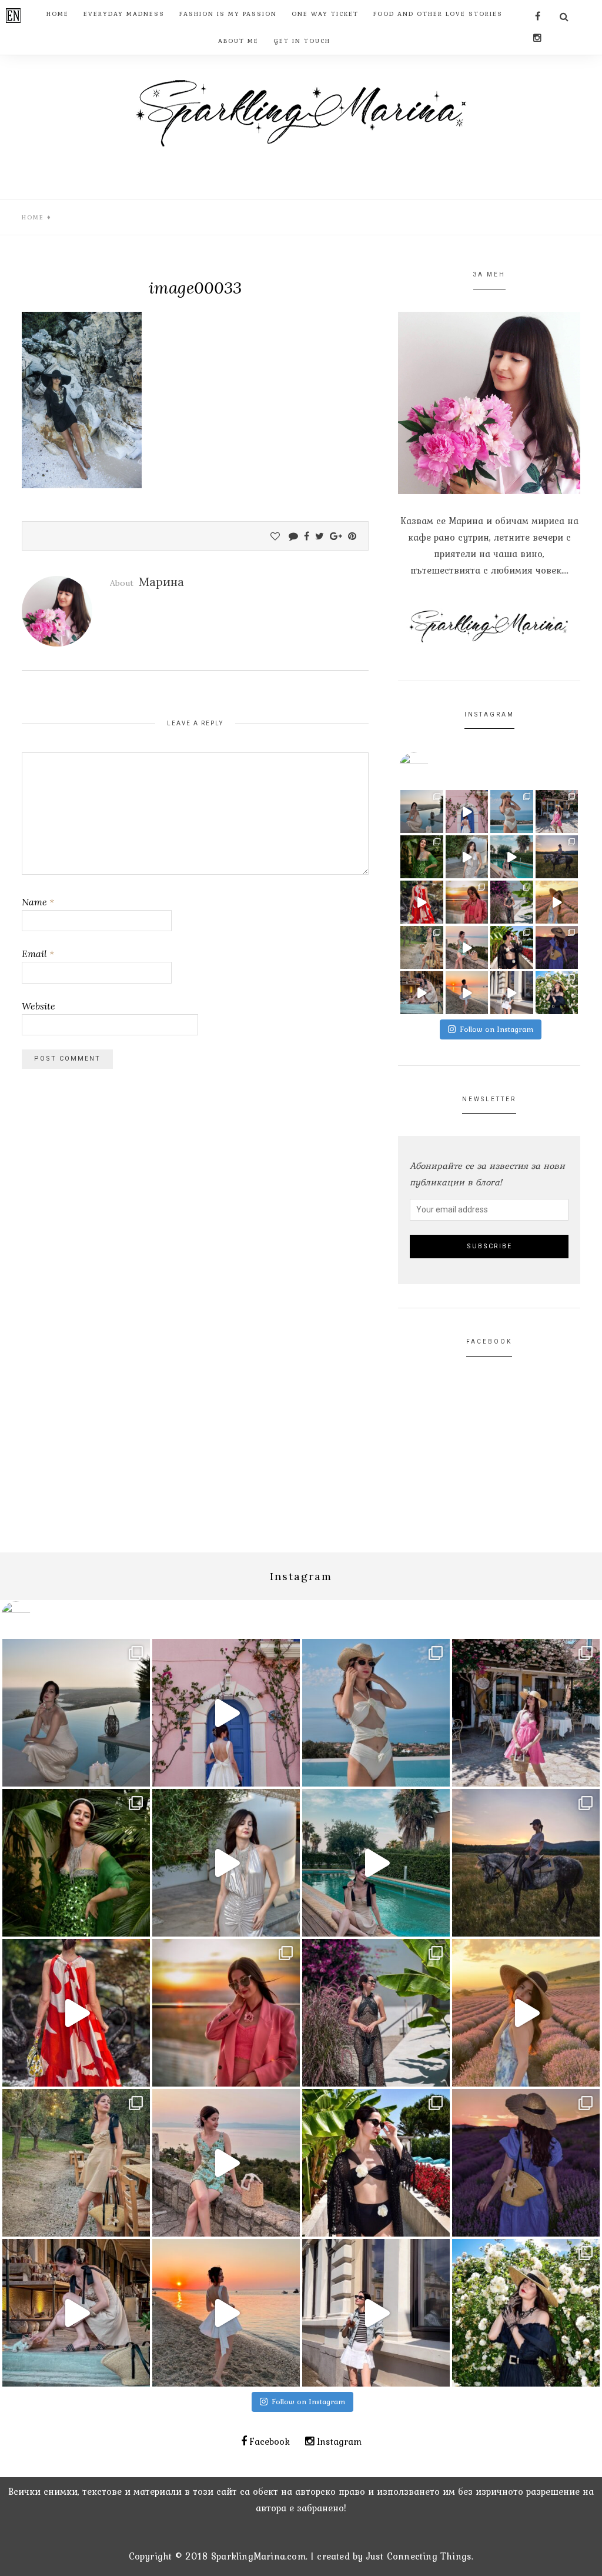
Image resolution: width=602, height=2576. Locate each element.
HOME (58, 14)
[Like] (275, 536)
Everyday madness (124, 14)
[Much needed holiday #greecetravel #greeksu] (467, 993)
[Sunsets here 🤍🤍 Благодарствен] (422, 812)
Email (38, 954)
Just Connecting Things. (420, 2556)
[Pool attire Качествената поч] (512, 812)
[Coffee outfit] (512, 993)
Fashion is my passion (228, 14)
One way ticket (325, 14)
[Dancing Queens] (512, 857)
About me (238, 41)
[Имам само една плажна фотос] (512, 947)
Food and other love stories (438, 14)
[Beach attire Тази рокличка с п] (512, 902)
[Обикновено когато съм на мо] (422, 947)
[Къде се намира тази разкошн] (422, 902)
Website (39, 1006)
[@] (432, 767)
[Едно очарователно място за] (422, 993)
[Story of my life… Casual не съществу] (467, 857)
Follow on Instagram (497, 1029)
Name (38, 902)
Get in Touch (302, 41)
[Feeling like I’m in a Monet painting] (557, 993)
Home (33, 217)
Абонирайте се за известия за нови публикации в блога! (487, 1174)
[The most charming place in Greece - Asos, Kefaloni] (467, 812)
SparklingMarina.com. (259, 2556)
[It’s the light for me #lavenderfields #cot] (557, 902)
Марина (161, 581)
